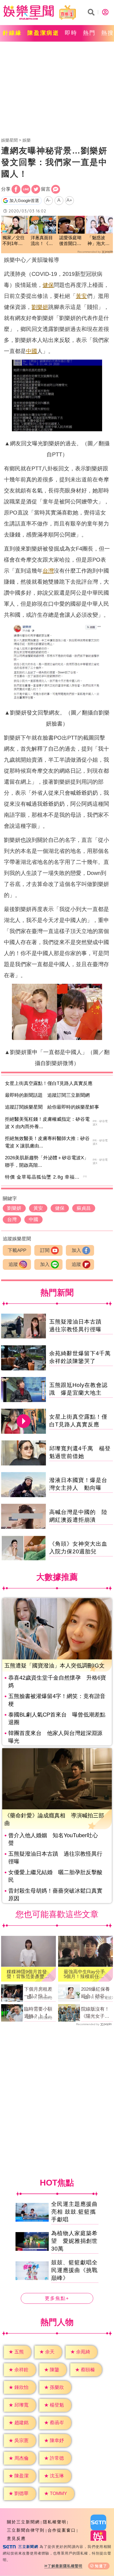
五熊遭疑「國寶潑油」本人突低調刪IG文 (55, 1666)
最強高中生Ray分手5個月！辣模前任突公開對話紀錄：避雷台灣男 (85, 1974)
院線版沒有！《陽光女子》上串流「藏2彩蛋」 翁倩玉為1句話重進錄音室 (96, 2013)
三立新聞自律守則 (26, 2530)
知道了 (101, 2566)
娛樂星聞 (9, 140)
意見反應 (16, 2538)
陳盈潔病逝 (43, 33)
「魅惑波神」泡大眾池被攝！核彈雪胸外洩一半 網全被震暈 (99, 241)
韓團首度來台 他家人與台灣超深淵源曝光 (55, 1737)
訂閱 (45, 1250)
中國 (32, 351)
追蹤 (13, 1264)
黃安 (81, 296)
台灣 (48, 571)
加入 (76, 1250)
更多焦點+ (57, 2299)
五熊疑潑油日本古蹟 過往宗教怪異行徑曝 (55, 1858)
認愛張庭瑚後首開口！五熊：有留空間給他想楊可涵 (70, 241)
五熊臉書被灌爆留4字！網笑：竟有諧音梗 (57, 1700)
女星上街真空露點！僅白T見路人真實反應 (49, 1083)
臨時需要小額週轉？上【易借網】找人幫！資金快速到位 (38, 2013)
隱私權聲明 (55, 2522)
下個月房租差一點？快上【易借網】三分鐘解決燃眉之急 (38, 1993)
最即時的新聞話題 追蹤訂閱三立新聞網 (47, 1095)
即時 (71, 33)
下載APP (17, 1250)
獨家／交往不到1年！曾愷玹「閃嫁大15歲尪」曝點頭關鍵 (14, 241)
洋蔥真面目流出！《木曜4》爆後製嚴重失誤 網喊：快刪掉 (43, 241)
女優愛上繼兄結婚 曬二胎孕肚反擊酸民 (55, 1876)
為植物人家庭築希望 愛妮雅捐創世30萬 (74, 2241)
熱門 (89, 33)
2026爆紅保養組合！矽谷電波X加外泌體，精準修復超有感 (97, 1993)
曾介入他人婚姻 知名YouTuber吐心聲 (53, 1839)
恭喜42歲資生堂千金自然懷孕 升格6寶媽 (57, 1682)
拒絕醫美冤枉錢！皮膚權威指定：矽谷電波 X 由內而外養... (47, 1123)
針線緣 (12, 33)
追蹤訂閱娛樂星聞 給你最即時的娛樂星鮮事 (52, 1107)
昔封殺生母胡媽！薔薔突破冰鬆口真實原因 (55, 1895)
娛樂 (27, 140)
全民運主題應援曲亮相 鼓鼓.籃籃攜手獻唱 (74, 2212)
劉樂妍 (40, 307)
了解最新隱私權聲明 (65, 2566)
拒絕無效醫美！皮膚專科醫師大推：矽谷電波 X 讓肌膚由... (47, 1142)
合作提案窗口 (62, 2530)
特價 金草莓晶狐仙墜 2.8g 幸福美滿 (45, 1177)
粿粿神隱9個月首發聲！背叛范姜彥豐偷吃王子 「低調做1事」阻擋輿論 (28, 1974)
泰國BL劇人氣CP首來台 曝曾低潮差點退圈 (57, 1718)
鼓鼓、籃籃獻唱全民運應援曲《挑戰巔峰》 (74, 2270)
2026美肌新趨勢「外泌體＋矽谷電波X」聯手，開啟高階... (47, 1162)
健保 (48, 285)
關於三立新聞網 (23, 2522)
